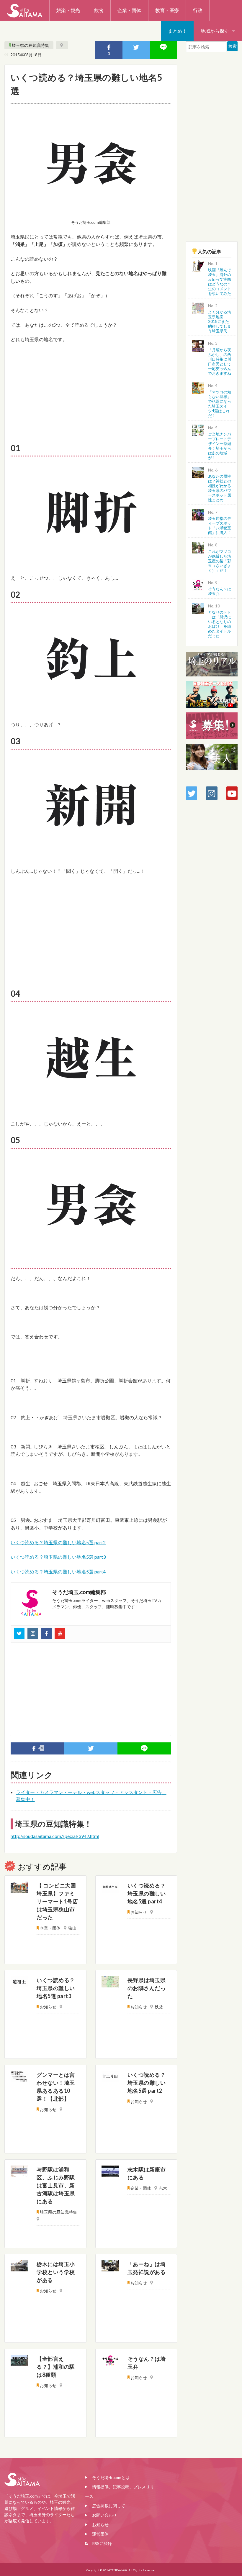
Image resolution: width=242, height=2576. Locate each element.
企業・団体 (129, 10)
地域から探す (215, 31)
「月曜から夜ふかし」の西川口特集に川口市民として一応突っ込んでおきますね (220, 362)
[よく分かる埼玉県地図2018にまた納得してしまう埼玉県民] (198, 308)
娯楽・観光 (68, 10)
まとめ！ (177, 31)
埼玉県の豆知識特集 (30, 45)
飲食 (99, 10)
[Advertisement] (91, 392)
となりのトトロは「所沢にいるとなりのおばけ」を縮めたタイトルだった (220, 624)
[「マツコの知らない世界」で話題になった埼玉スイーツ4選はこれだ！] (198, 387)
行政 (198, 10)
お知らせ (100, 2525)
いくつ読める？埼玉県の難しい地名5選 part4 (58, 1572)
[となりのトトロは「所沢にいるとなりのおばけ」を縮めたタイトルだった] (198, 608)
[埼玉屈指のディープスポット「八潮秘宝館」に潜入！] (198, 514)
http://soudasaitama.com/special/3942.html (55, 1836)
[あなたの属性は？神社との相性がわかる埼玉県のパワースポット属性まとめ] (198, 472)
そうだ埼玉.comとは (111, 2477)
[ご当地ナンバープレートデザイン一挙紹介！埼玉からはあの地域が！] (198, 429)
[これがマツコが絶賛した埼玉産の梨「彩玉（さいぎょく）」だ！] (198, 547)
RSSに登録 (102, 2543)
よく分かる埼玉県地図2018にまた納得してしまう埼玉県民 (220, 321)
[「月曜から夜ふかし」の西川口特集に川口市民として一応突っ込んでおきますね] (198, 345)
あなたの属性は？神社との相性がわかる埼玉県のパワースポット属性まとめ (220, 488)
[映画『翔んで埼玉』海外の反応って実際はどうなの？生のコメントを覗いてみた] (198, 266)
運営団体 (100, 2534)
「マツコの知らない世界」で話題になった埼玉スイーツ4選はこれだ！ (220, 404)
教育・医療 (167, 10)
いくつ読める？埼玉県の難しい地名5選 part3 (58, 1557)
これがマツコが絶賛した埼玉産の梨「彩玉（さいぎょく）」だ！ (220, 561)
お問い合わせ (104, 2515)
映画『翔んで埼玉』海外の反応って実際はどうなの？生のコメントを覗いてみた (220, 282)
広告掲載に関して (109, 2506)
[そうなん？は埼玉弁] (198, 584)
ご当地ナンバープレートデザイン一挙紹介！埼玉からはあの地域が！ (220, 446)
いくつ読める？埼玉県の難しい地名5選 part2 (58, 1542)
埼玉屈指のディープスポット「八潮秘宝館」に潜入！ (220, 525)
